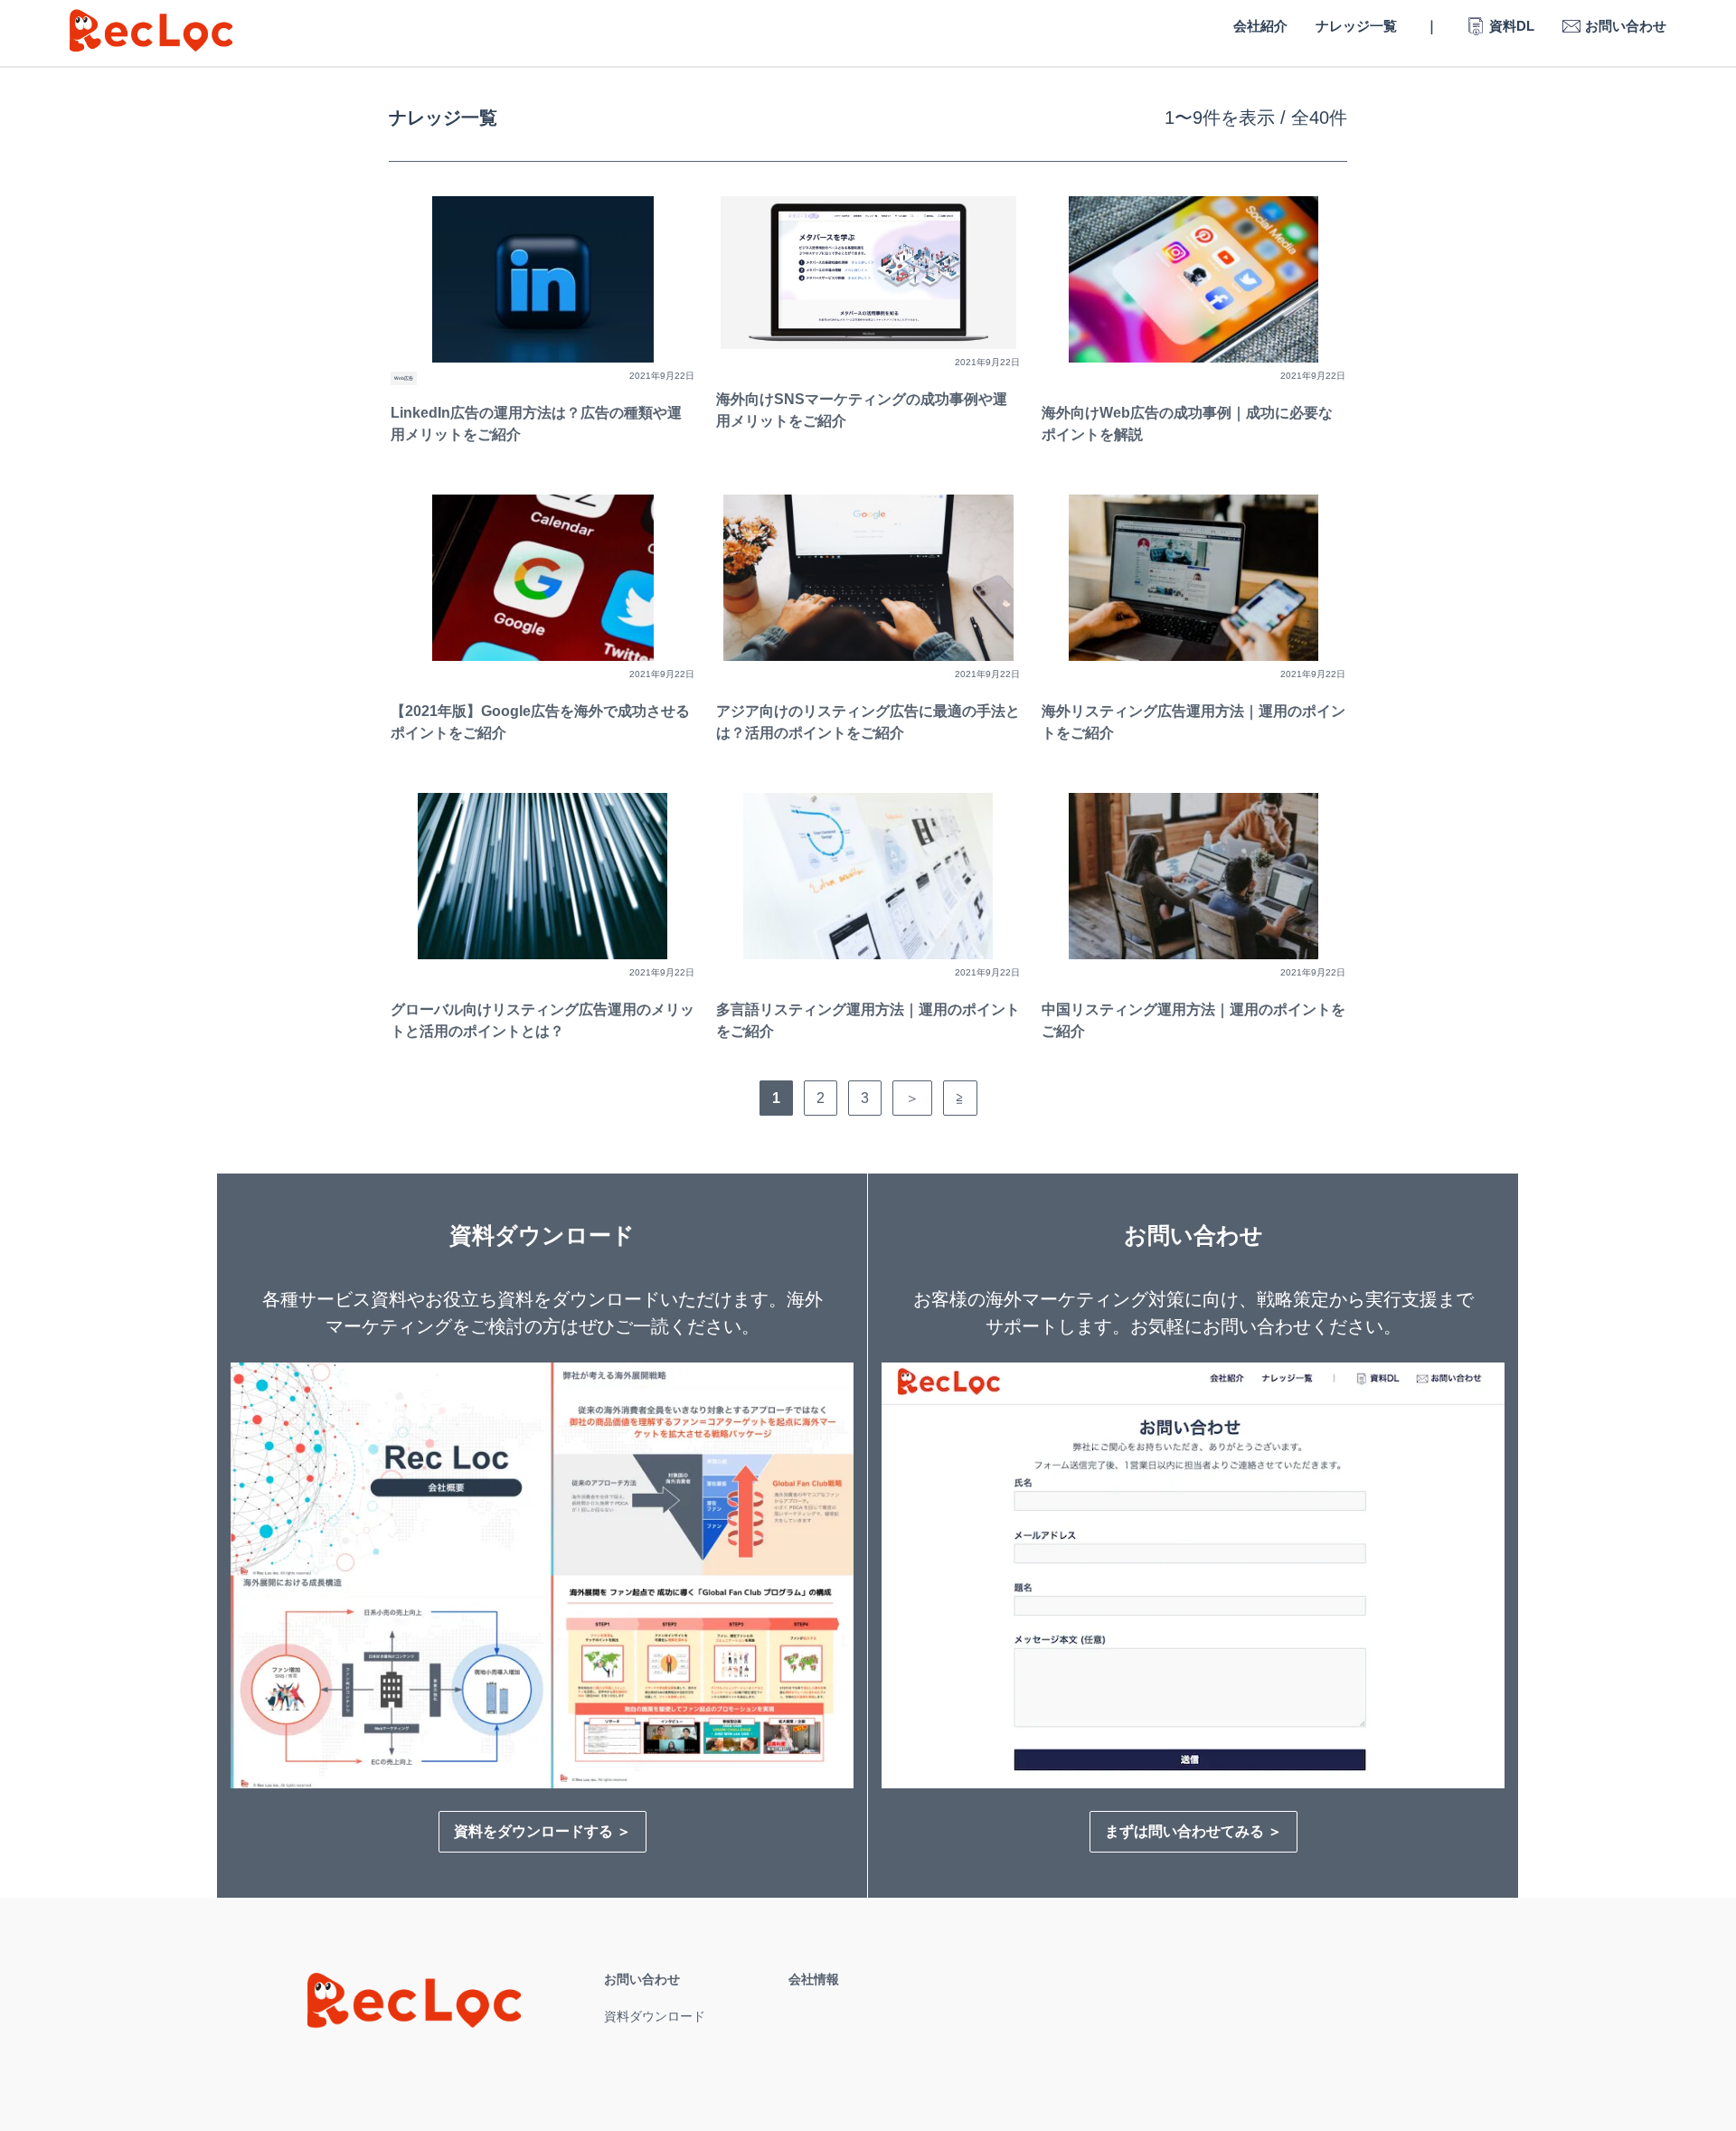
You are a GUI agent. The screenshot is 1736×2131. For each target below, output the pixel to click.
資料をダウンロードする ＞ (542, 1831)
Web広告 (404, 378)
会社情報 (814, 1979)
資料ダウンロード (655, 2016)
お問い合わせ (642, 1979)
